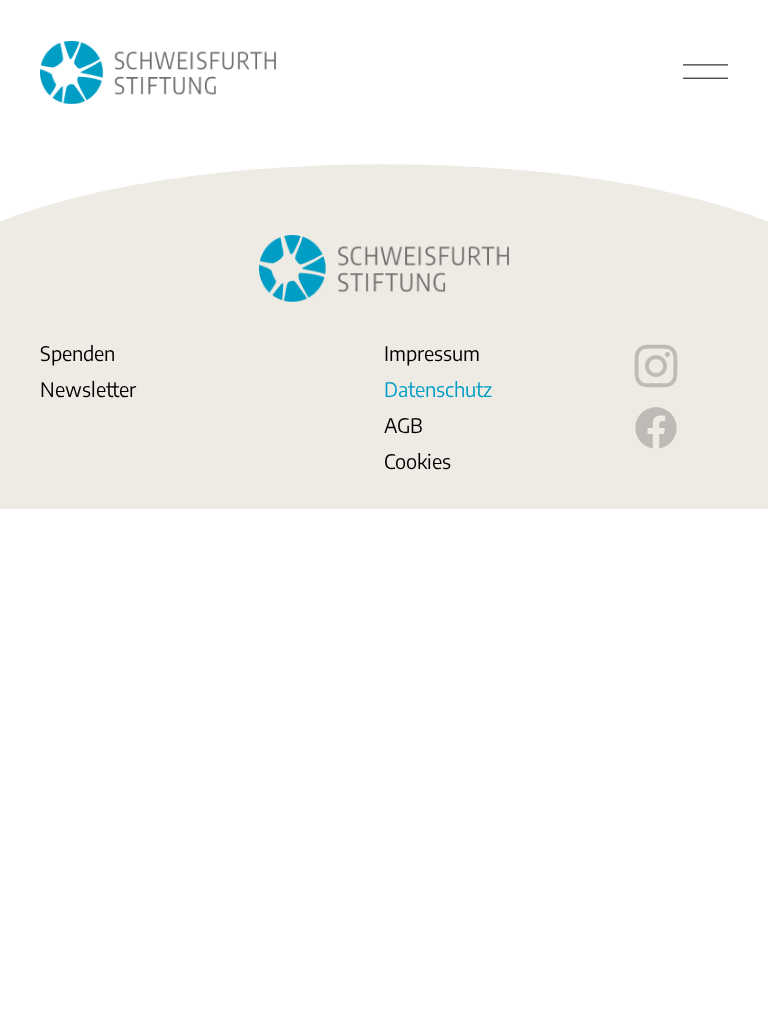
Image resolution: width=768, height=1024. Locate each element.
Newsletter (88, 388)
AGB (403, 424)
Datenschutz (438, 388)
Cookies (417, 460)
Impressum (432, 352)
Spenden (77, 352)
